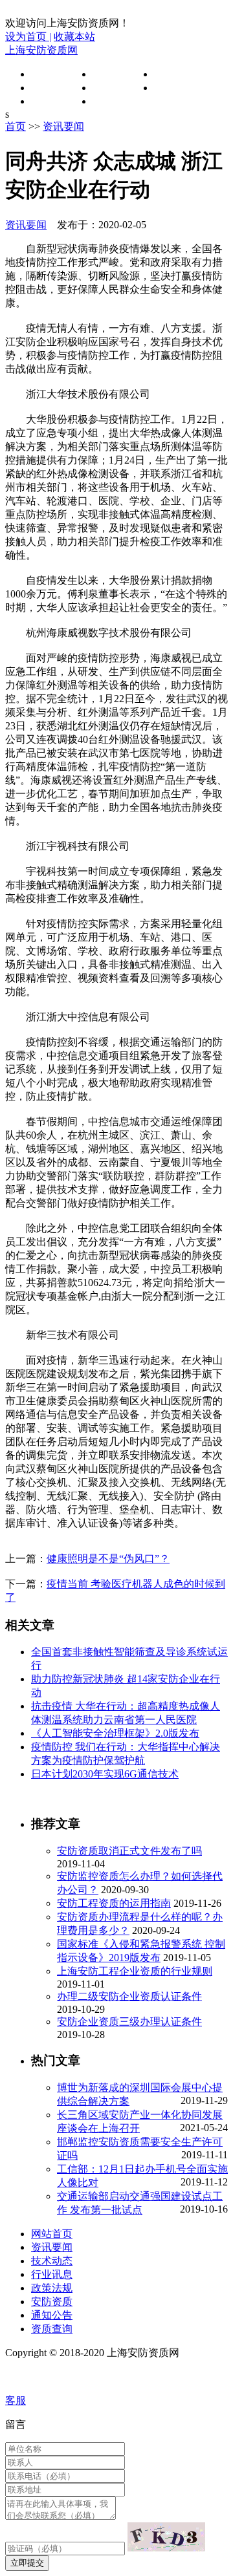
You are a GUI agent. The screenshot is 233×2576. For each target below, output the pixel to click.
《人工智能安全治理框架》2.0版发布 (115, 1733)
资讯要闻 (113, 74)
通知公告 (52, 101)
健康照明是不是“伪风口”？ (108, 1559)
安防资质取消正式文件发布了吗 (129, 1851)
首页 (16, 126)
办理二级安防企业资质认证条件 (129, 1996)
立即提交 (27, 2563)
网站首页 (52, 74)
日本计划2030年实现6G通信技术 (105, 1774)
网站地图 (28, 2377)
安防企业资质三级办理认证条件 (129, 2022)
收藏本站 (74, 37)
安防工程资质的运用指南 (114, 1903)
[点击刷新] (166, 2537)
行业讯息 (52, 88)
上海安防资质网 (41, 50)
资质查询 (113, 101)
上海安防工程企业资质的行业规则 (135, 1971)
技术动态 (175, 74)
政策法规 (113, 88)
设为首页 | (28, 37)
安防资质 (175, 88)
